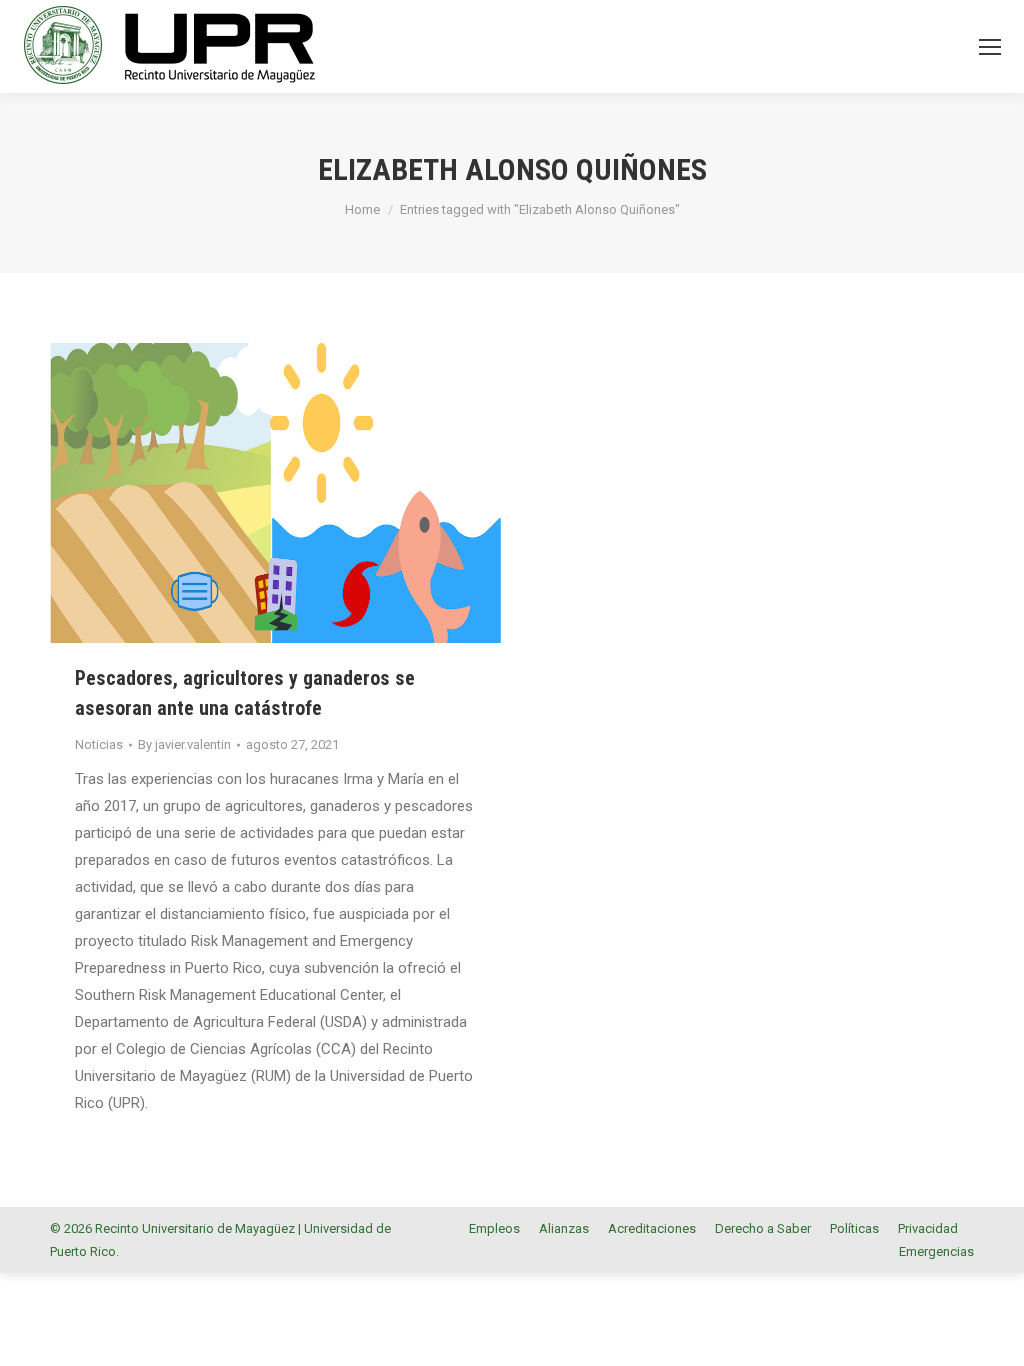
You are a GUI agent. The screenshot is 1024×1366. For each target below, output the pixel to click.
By (184, 744)
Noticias (99, 744)
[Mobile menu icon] (990, 47)
